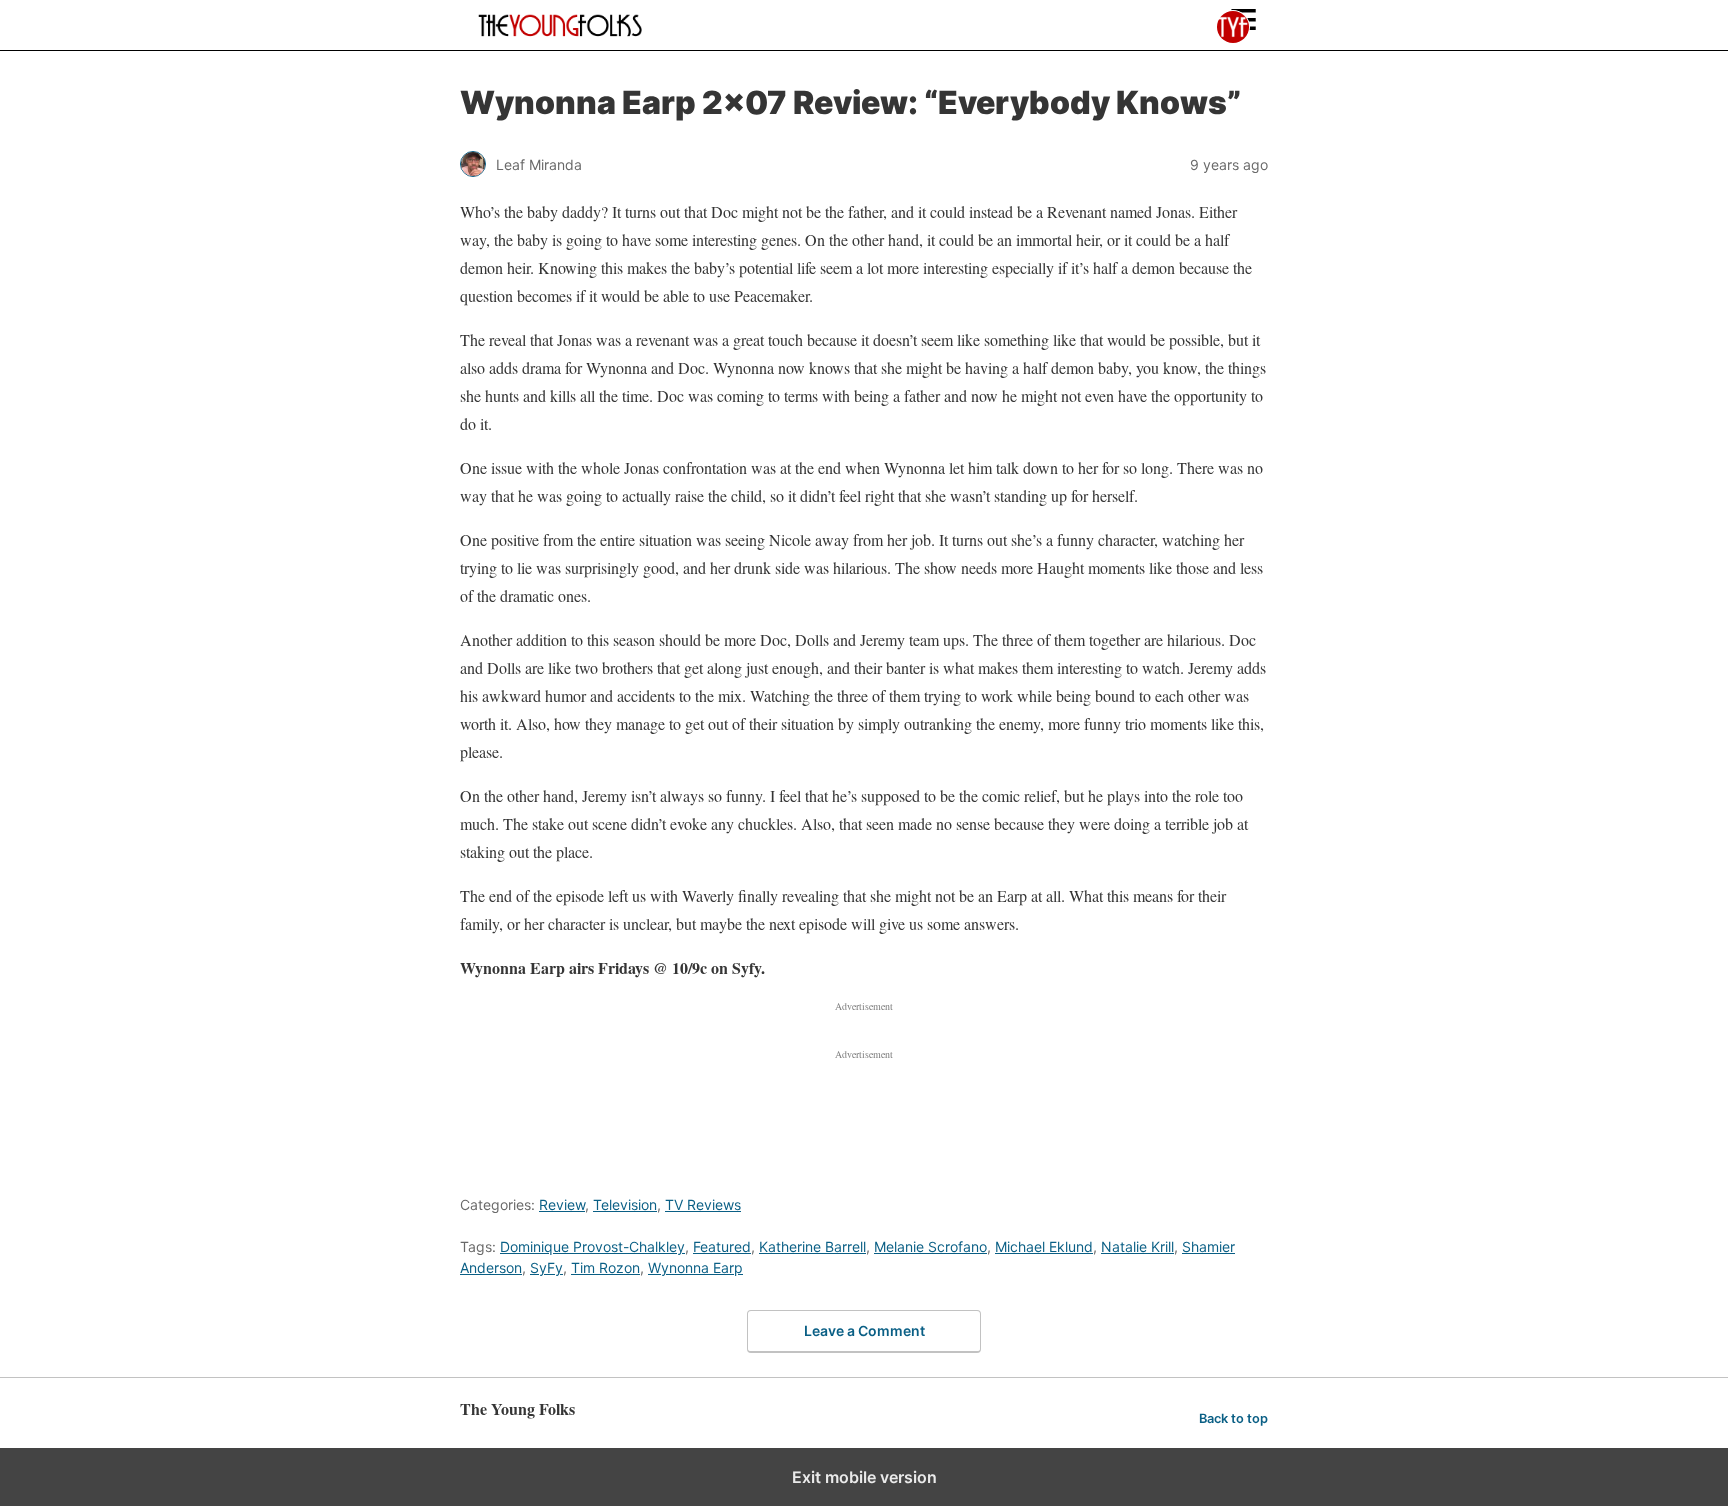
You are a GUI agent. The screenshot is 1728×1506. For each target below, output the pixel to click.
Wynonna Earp (695, 1267)
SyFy (546, 1267)
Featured (722, 1246)
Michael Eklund (1044, 1246)
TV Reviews (703, 1204)
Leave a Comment (864, 1330)
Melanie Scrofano (930, 1246)
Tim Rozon (605, 1267)
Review (562, 1204)
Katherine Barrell (812, 1246)
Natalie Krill (1137, 1246)
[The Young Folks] (561, 25)
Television (625, 1204)
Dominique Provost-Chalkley (592, 1246)
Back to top (1233, 1418)
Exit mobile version (864, 1477)
